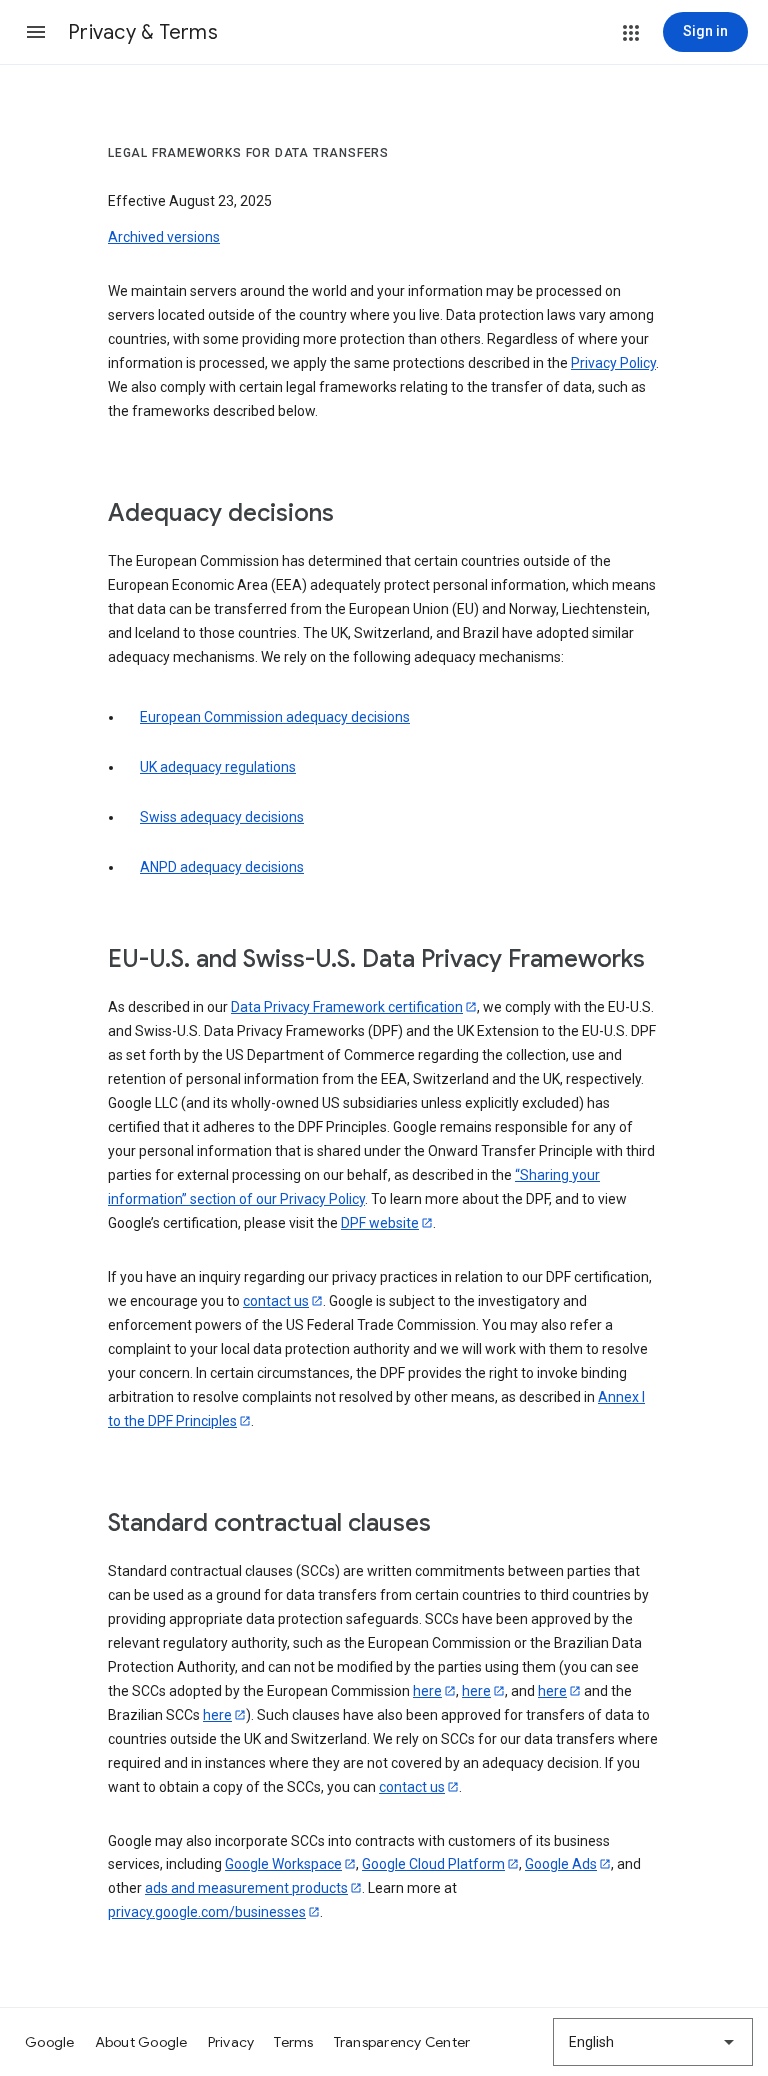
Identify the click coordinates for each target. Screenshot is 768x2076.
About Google (141, 2042)
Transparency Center (402, 2042)
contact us (276, 1301)
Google (50, 2042)
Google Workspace (283, 1864)
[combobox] (653, 2042)
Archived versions (164, 237)
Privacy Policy (613, 363)
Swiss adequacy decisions (222, 817)
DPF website (380, 1223)
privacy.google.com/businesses (207, 1912)
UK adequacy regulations (218, 767)
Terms (293, 2042)
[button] (36, 32)
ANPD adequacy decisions (222, 867)
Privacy (231, 2042)
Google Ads (561, 1864)
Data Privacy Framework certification (347, 1007)
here (427, 1691)
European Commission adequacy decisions (275, 717)
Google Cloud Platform (433, 1864)
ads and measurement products (246, 1888)
